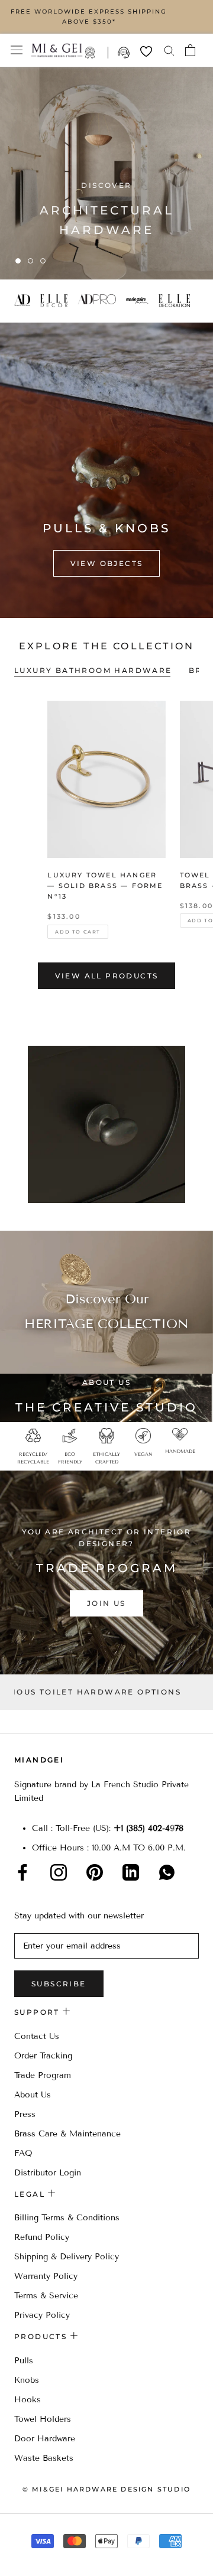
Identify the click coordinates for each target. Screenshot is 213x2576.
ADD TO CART (78, 932)
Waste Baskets (44, 2458)
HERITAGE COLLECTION (106, 1324)
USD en (49, 2557)
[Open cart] (190, 50)
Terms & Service (46, 2296)
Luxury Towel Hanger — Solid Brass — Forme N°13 (105, 886)
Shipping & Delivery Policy (67, 2257)
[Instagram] (59, 1872)
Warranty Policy (46, 2276)
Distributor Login (48, 2173)
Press (25, 2114)
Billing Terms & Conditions (67, 2218)
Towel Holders (43, 2419)
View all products (107, 976)
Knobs (27, 2380)
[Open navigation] (17, 50)
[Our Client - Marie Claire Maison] (142, 301)
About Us (33, 2095)
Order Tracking (43, 2056)
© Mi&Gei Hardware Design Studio (106, 2489)
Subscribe (59, 1984)
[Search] (169, 50)
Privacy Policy (42, 2315)
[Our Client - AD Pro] (101, 301)
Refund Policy (42, 2237)
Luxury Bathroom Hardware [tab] (93, 670)
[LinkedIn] (131, 1872)
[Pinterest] (95, 1872)
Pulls (24, 2361)
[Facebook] (22, 1872)
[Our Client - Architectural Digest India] (27, 301)
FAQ (23, 2153)
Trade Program (96, 53)
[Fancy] (167, 1872)
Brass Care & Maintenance (67, 2134)
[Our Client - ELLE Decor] (58, 301)
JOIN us (106, 1604)
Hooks (28, 2400)
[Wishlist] (146, 51)
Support (125, 53)
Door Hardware (45, 2439)
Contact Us (37, 2036)
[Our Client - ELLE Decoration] (179, 301)
